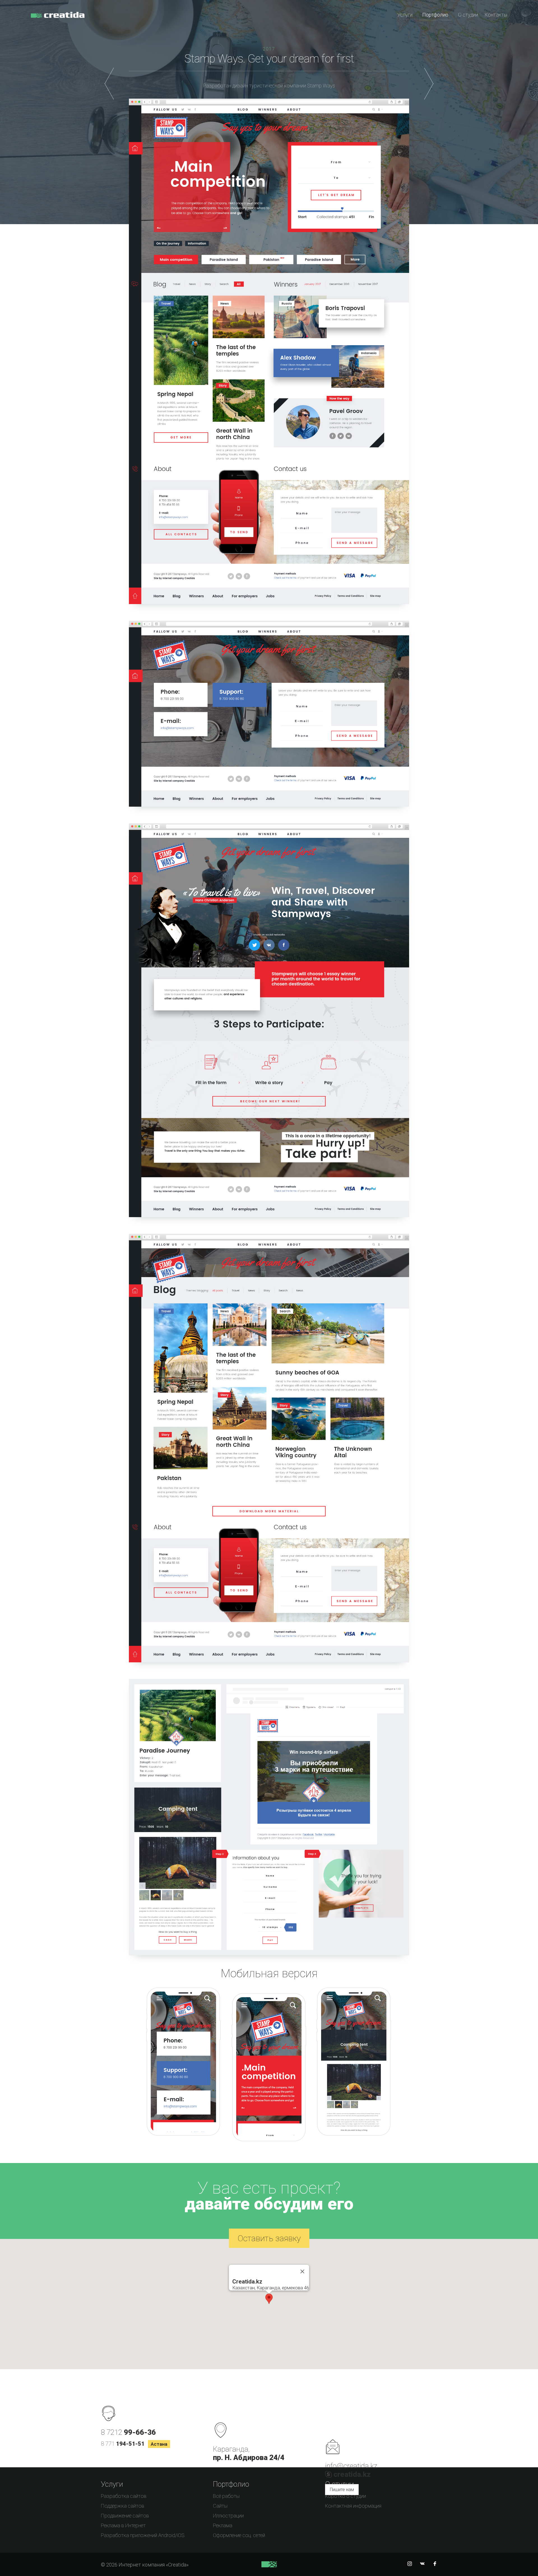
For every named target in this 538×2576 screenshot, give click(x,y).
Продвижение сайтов (125, 2516)
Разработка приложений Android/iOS (143, 2535)
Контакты (496, 15)
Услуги (405, 15)
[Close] (302, 2271)
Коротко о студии (345, 2496)
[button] (269, 2299)
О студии (468, 15)
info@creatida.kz (351, 2466)
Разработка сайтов (124, 2496)
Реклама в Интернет (123, 2525)
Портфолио (435, 15)
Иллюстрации (228, 2516)
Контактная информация (353, 2506)
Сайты (220, 2506)
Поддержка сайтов (123, 2506)
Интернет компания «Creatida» (58, 18)
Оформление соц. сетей (239, 2535)
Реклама (223, 2525)
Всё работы (226, 2496)
